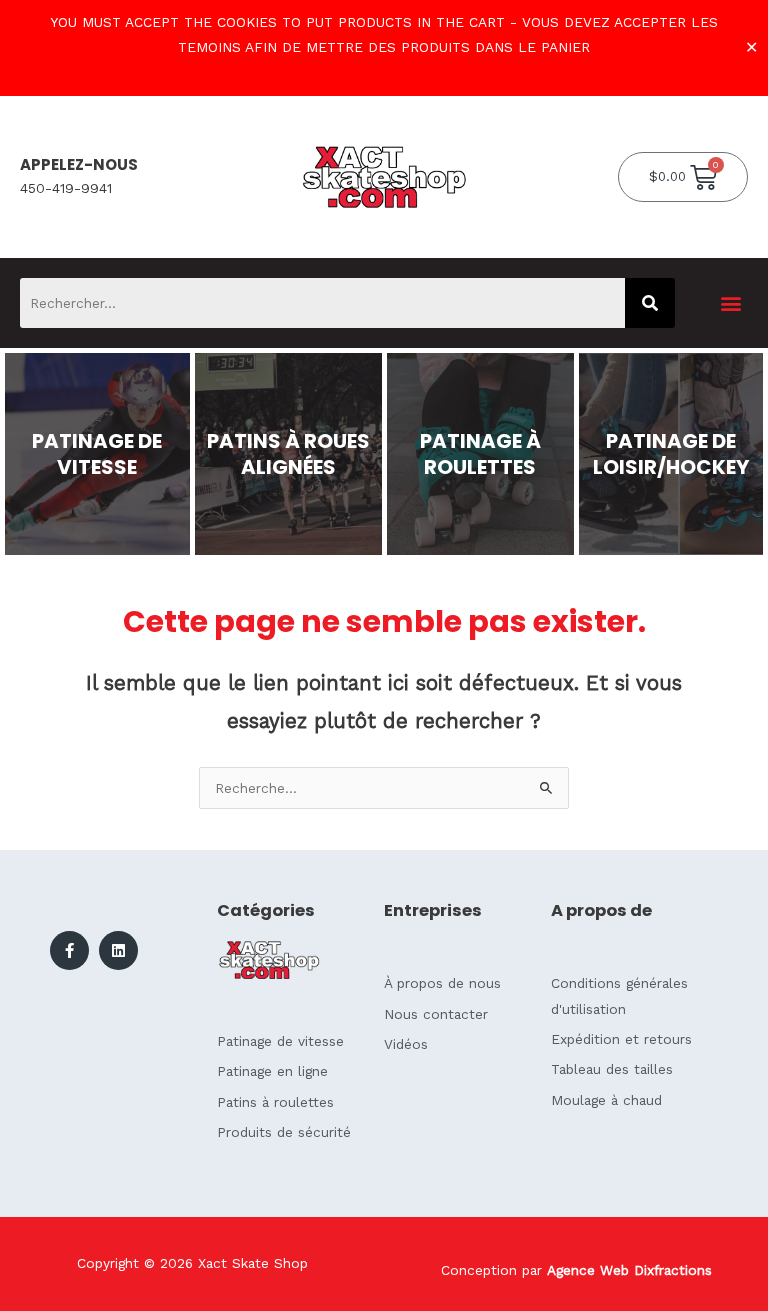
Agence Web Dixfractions (629, 1270)
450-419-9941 (66, 188)
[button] (731, 303)
